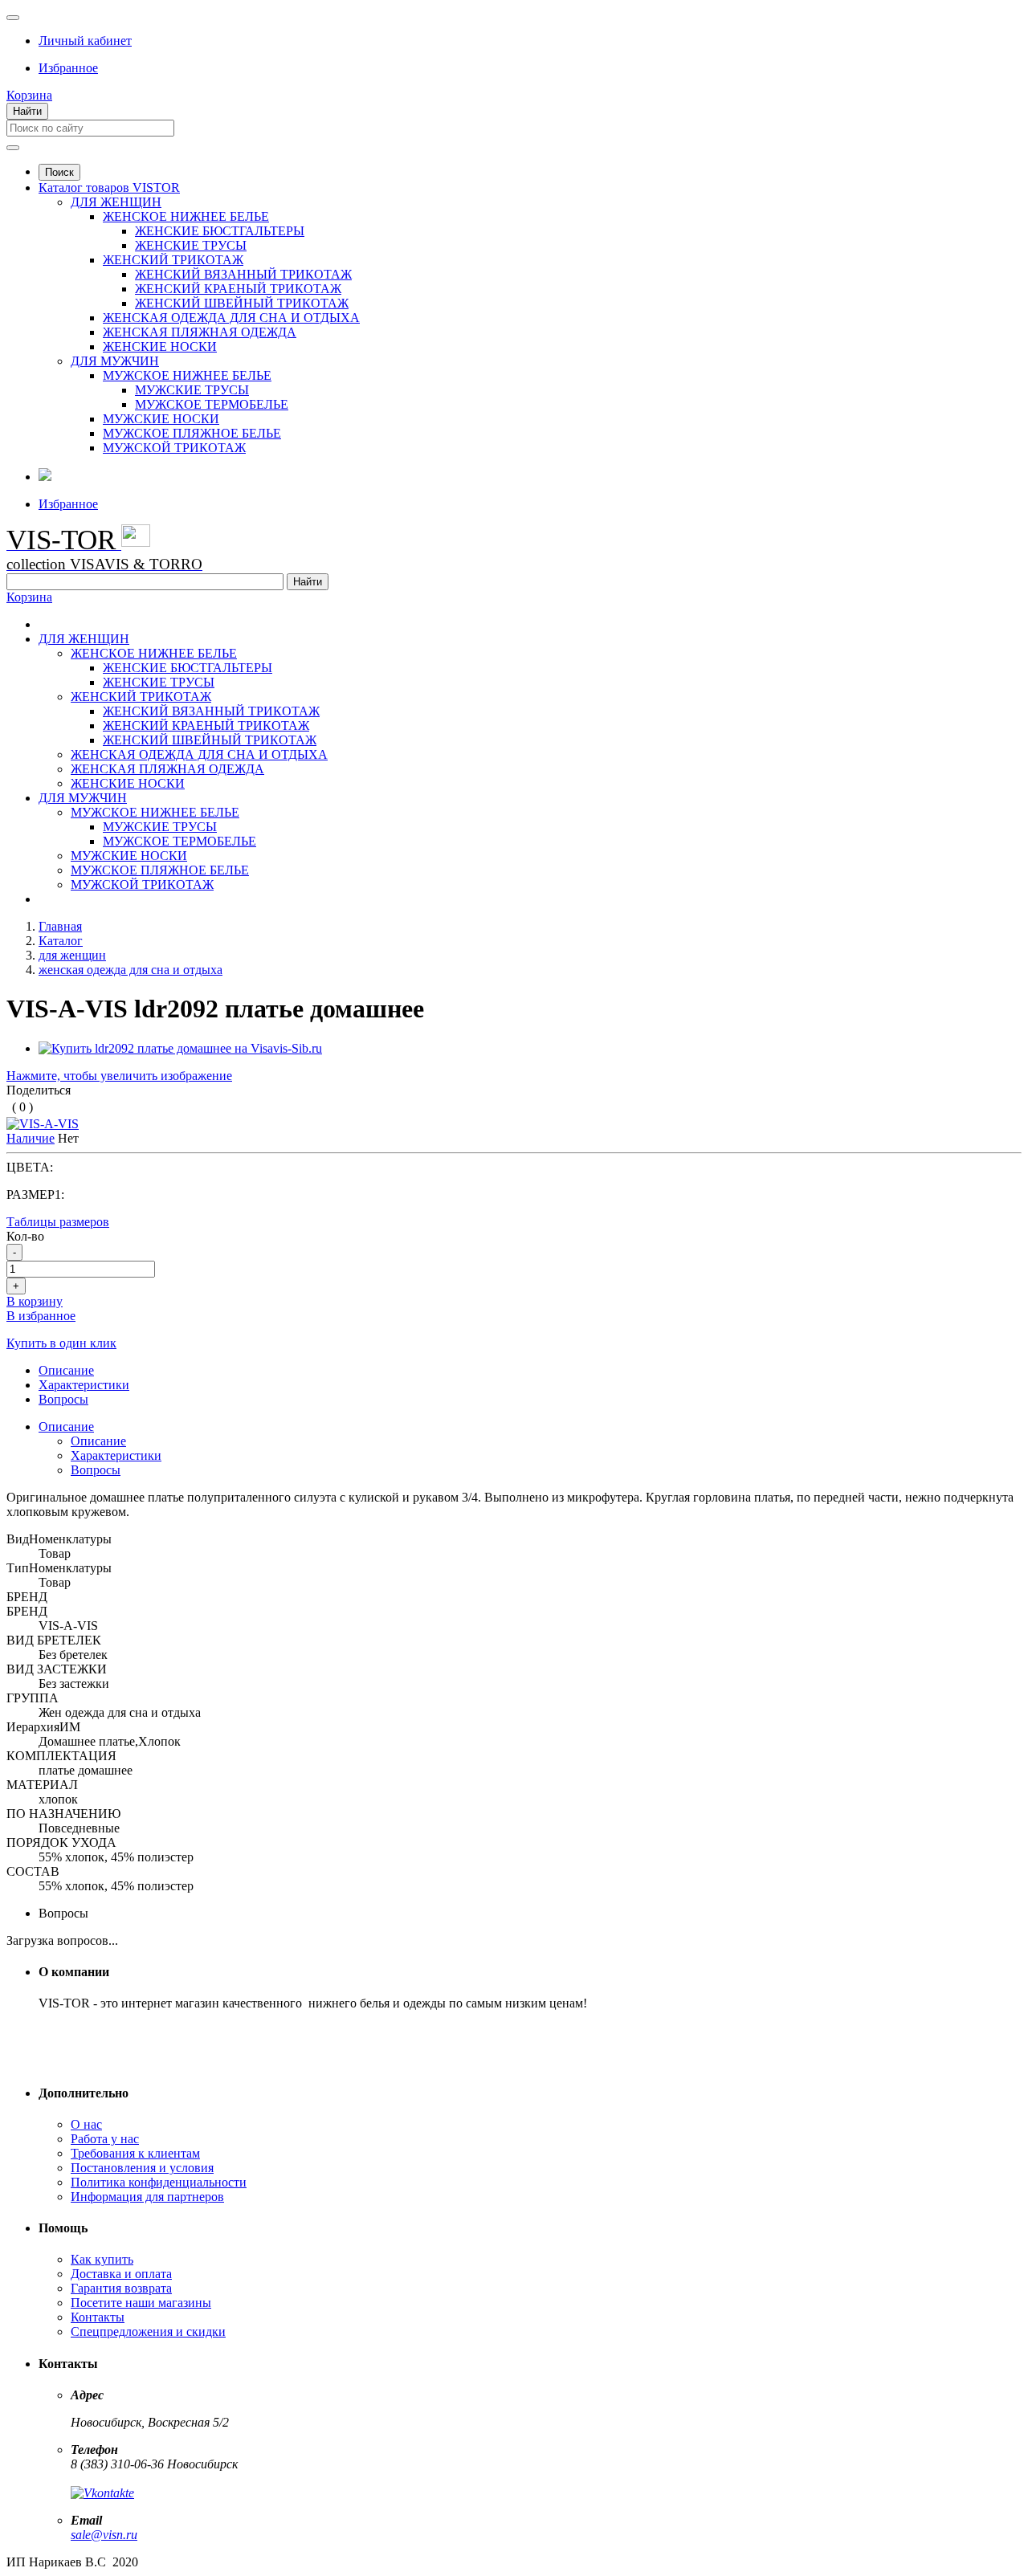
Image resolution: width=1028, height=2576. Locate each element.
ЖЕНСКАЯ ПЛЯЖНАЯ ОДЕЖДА (200, 332)
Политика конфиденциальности (159, 2182)
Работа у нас (105, 2139)
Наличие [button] (31, 1138)
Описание (66, 1427)
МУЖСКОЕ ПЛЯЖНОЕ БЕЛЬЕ (192, 433)
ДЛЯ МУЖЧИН (115, 361)
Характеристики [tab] (84, 1385)
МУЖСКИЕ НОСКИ (161, 419)
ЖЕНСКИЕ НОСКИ (160, 346)
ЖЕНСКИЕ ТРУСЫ (191, 245)
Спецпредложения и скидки (148, 2331)
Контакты (98, 2317)
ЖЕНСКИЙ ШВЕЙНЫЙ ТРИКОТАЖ (242, 303)
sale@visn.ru (104, 2535)
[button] (85, 41)
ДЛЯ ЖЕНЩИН (116, 202)
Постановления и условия (142, 2168)
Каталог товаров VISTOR (109, 187)
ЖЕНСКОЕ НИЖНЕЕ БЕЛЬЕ (186, 216)
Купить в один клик (61, 1343)
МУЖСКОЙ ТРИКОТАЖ (174, 448)
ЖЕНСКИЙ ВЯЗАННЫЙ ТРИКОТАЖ (243, 274)
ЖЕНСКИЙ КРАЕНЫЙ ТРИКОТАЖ (238, 289)
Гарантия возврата (121, 2288)
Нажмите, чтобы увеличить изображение (119, 1076)
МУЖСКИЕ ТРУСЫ (192, 390)
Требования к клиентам (135, 2153)
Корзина (29, 597)
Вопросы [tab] (63, 1399)
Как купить (102, 2259)
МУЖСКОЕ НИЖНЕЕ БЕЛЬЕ (187, 375)
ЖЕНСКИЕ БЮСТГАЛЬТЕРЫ (220, 231)
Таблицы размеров (58, 1222)
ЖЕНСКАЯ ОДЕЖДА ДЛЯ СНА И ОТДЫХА (231, 318)
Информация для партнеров (147, 2197)
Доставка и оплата (121, 2274)
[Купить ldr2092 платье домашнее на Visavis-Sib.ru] (180, 1048)
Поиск (59, 172)
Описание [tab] (66, 1370)
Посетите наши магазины (141, 2303)
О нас (86, 2124)
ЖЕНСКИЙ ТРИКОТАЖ (173, 260)
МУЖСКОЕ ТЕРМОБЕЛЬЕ (212, 404)
